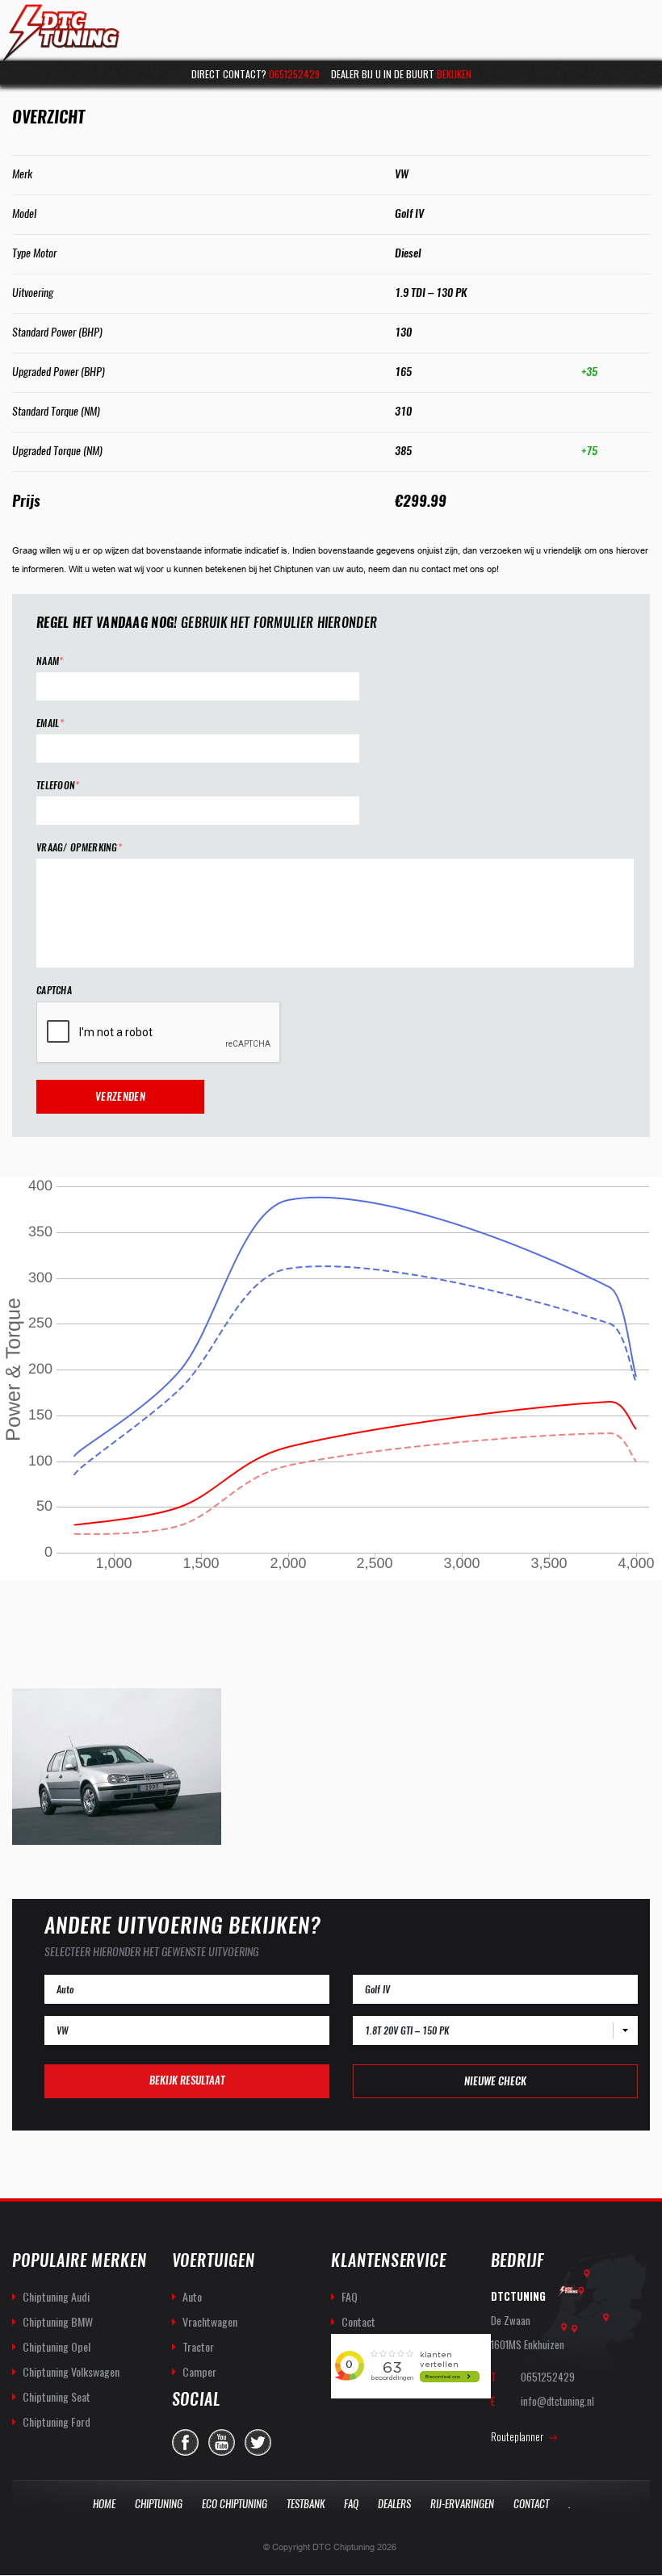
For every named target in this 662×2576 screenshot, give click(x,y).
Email (50, 723)
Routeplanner (517, 2436)
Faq (351, 2504)
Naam (50, 661)
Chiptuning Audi (56, 2296)
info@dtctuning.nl (557, 2401)
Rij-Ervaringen (462, 2504)
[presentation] (159, 1033)
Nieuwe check (495, 2081)
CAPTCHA (54, 991)
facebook (185, 2442)
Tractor (198, 2346)
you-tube (222, 2442)
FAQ (350, 2296)
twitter (258, 2442)
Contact (358, 2321)
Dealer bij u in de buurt (401, 74)
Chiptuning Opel (57, 2346)
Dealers (394, 2504)
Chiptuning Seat (57, 2396)
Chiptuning (159, 2504)
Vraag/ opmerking (79, 848)
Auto (192, 2296)
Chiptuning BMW (58, 2321)
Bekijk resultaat (187, 2080)
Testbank (306, 2504)
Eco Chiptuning (235, 2504)
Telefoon (58, 786)
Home (104, 2504)
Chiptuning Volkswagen (71, 2371)
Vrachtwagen (210, 2321)
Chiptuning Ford (57, 2421)
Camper (199, 2371)
